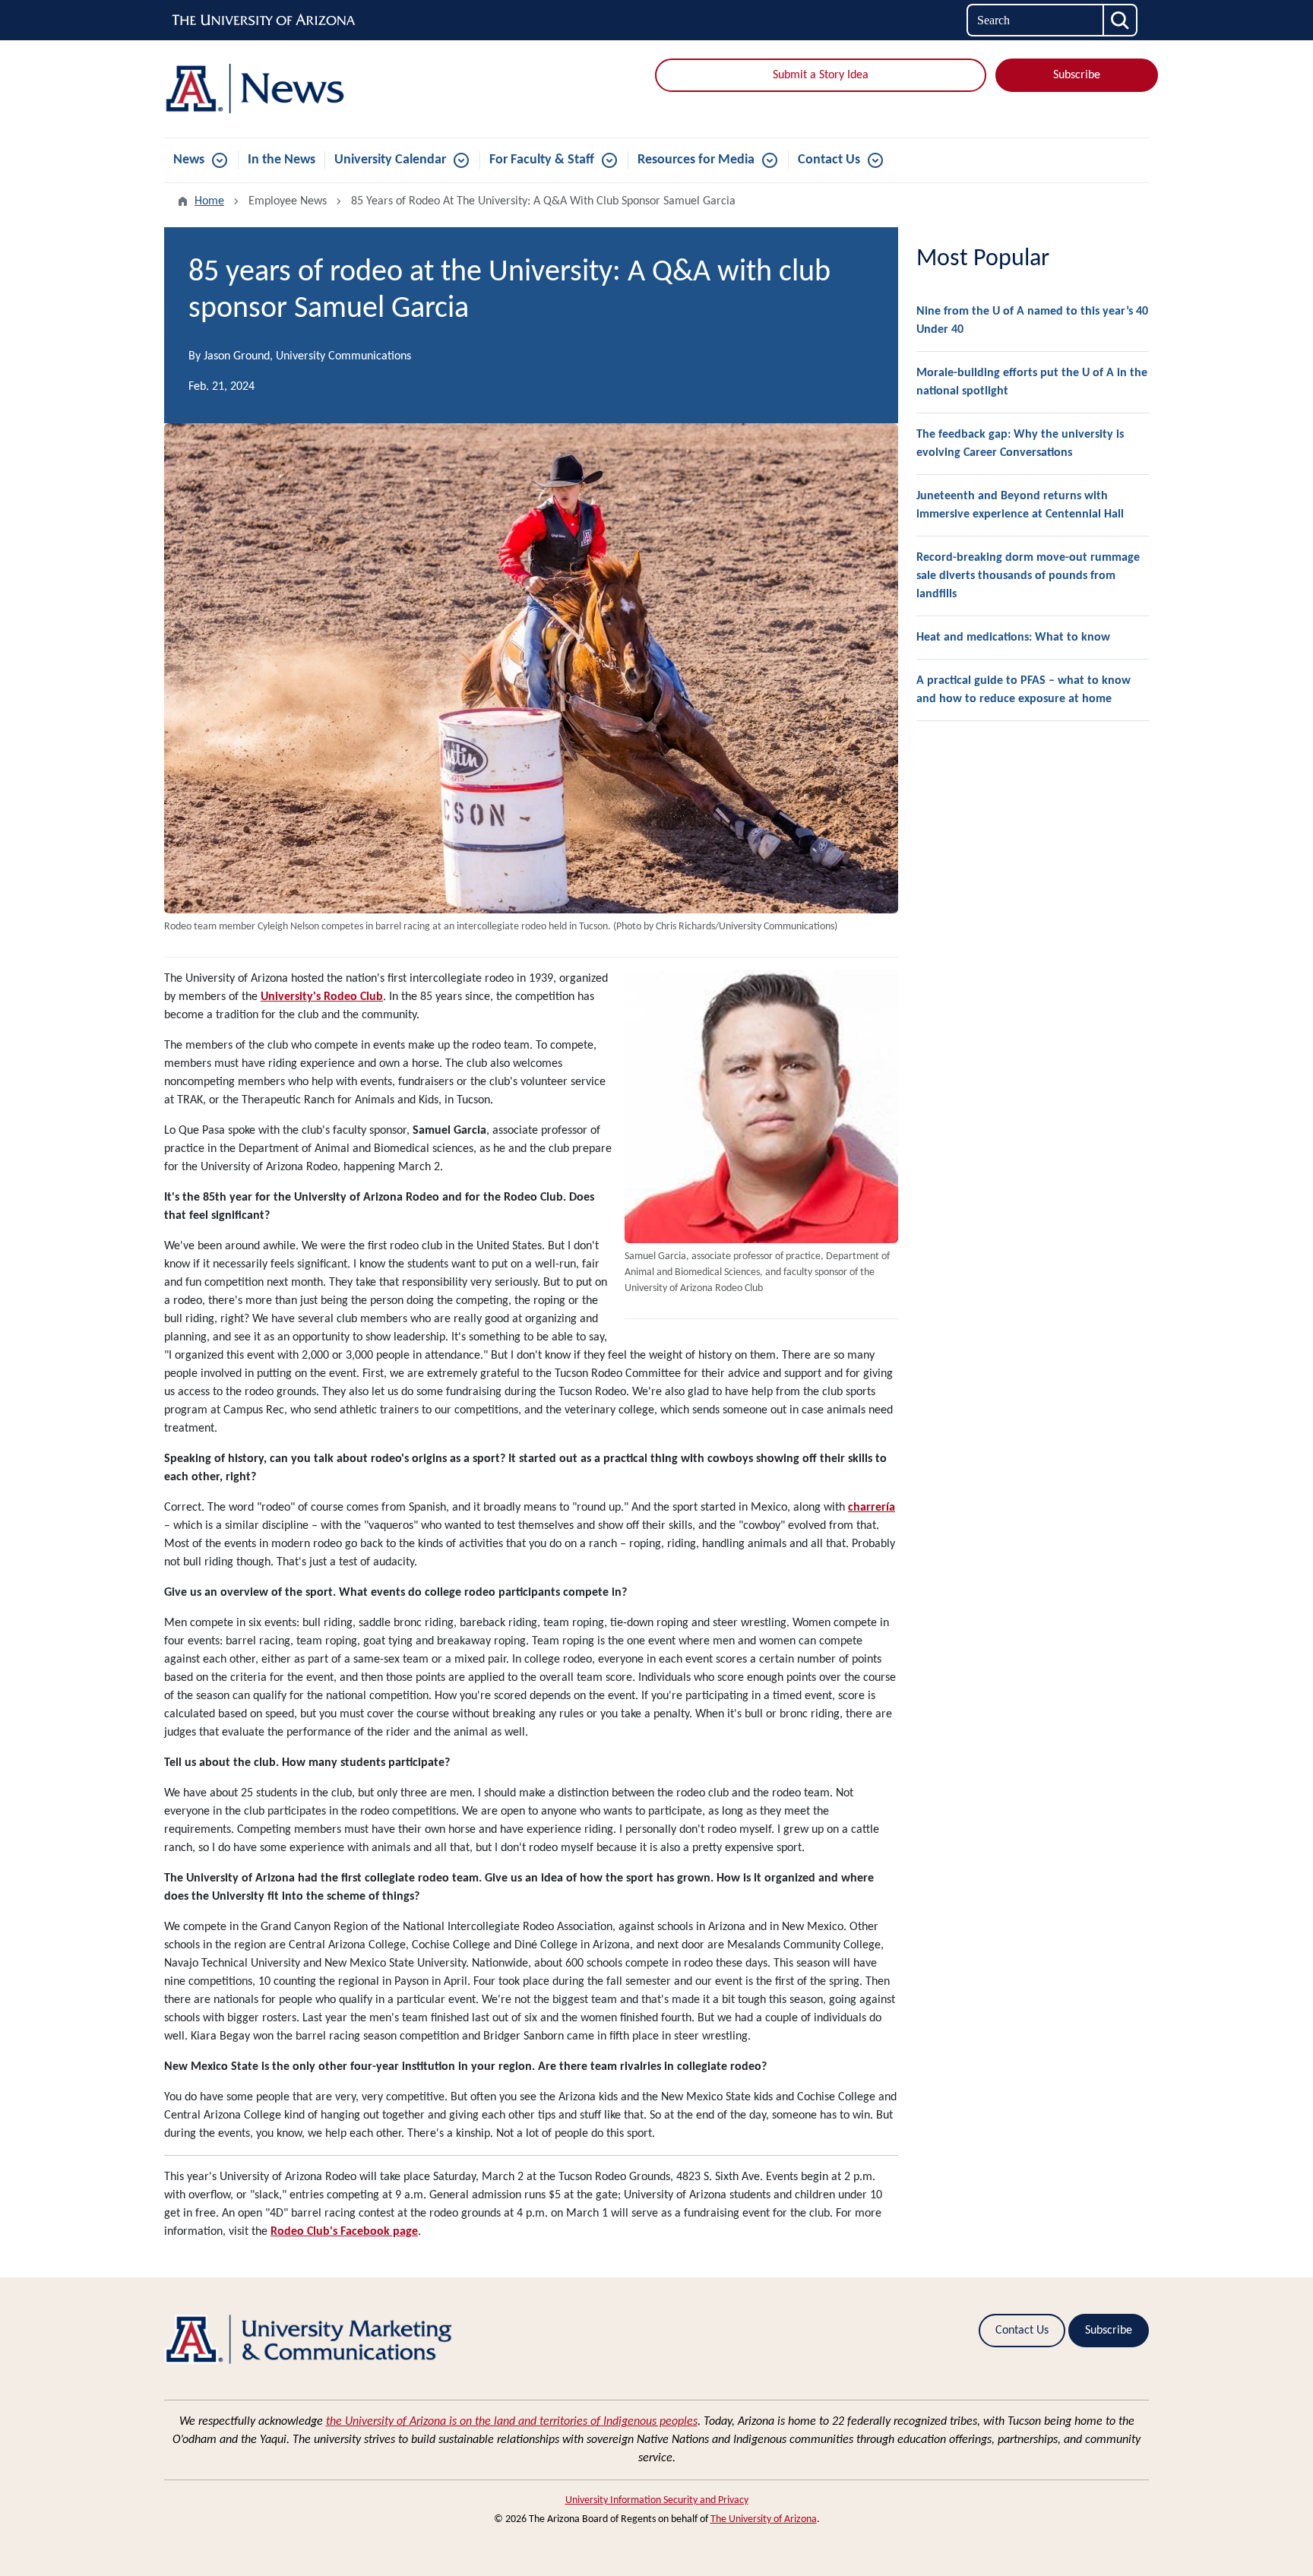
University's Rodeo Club (322, 997)
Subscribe (1077, 75)
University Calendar (390, 160)
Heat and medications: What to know (1013, 638)
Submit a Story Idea (821, 75)
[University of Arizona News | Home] (322, 89)
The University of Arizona (764, 2519)
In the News (282, 160)
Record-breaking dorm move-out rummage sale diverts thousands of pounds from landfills (1028, 576)
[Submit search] (1121, 20)
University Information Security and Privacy (657, 2500)
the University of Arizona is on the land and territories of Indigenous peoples (512, 2422)
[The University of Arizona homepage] (264, 21)
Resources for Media (696, 160)
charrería (872, 1508)
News (189, 160)
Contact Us (829, 160)
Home (209, 201)
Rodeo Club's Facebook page (344, 2232)
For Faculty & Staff (542, 160)
